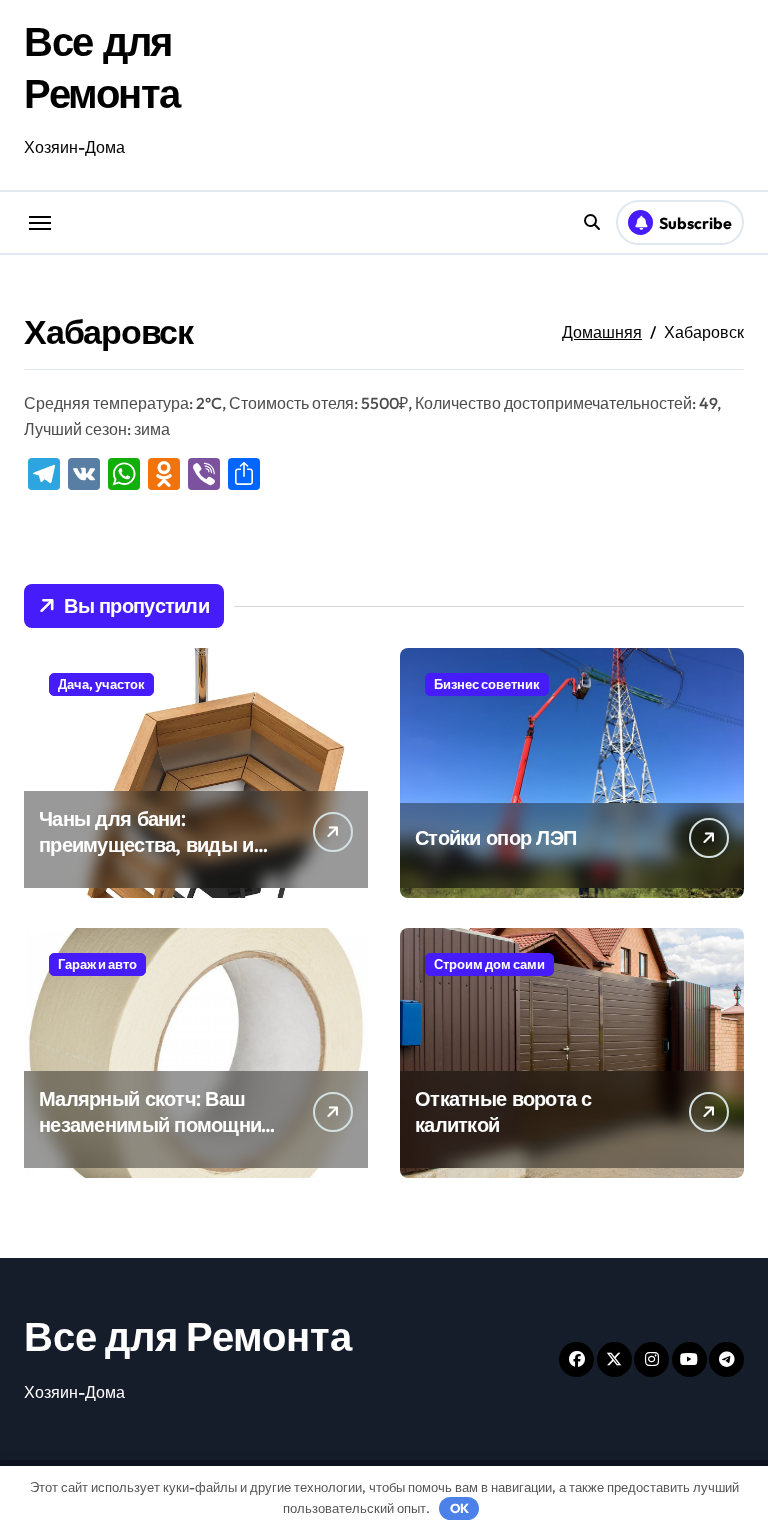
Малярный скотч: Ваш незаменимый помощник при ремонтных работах (155, 1124)
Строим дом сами (489, 964)
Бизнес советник (487, 684)
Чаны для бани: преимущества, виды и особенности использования (146, 857)
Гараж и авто (97, 964)
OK (459, 1508)
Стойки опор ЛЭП (495, 837)
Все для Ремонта (188, 1336)
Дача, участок (101, 684)
